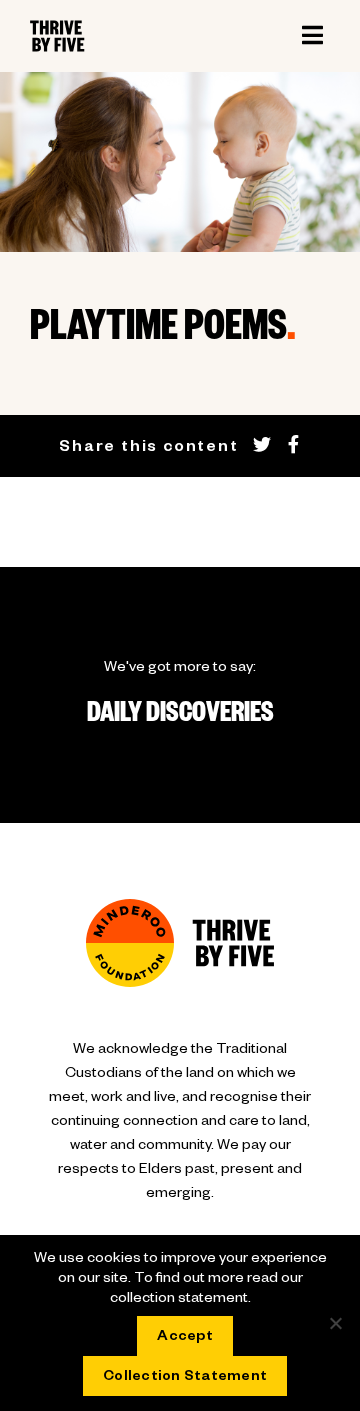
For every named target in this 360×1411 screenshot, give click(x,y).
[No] (335, 1323)
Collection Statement (185, 1378)
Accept (185, 1338)
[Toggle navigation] (312, 36)
